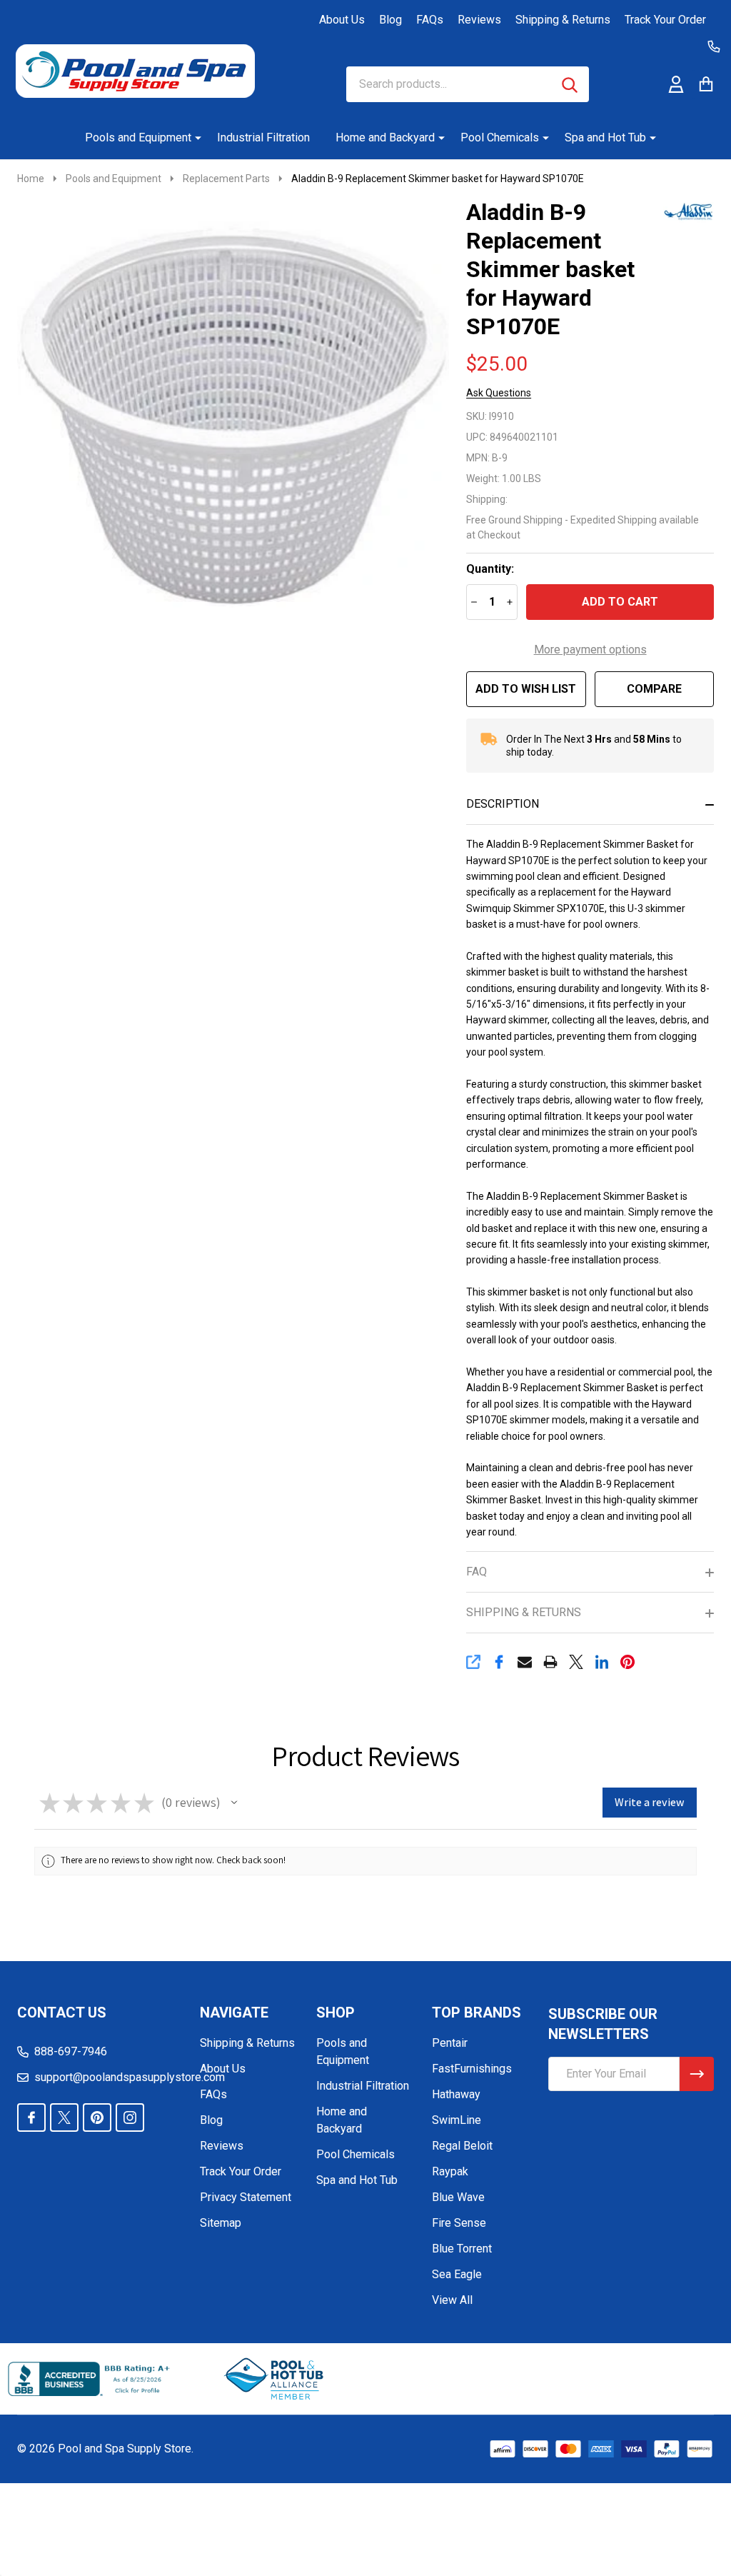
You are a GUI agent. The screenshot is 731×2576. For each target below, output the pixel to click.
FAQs (430, 20)
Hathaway (456, 2094)
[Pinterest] (627, 1662)
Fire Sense (459, 2223)
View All (452, 2300)
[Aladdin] (682, 210)
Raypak (450, 2171)
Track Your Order (665, 20)
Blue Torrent (462, 2249)
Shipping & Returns (563, 20)
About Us (342, 20)
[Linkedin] (602, 1662)
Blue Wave (458, 2197)
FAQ (477, 1572)
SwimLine (457, 2120)
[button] (234, 1803)
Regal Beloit (462, 2146)
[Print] (550, 1662)
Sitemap (221, 2223)
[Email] (525, 1662)
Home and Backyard (385, 137)
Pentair (450, 2043)
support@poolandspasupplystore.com (130, 2077)
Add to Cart (620, 602)
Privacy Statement (246, 2197)
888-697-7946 (71, 2051)
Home (31, 179)
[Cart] (706, 84)
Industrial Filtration (263, 137)
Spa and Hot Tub (605, 137)
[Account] (676, 84)
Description (503, 804)
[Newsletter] (697, 2074)
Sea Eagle (457, 2274)
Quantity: (490, 569)
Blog (390, 20)
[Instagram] (130, 2118)
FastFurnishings (472, 2069)
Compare (654, 689)
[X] (576, 1662)
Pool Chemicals (500, 137)
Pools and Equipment (138, 137)
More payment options (590, 650)
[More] (193, 138)
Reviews (479, 20)
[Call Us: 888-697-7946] (714, 46)
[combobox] (468, 84)
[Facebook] (499, 1662)
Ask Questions (499, 393)
